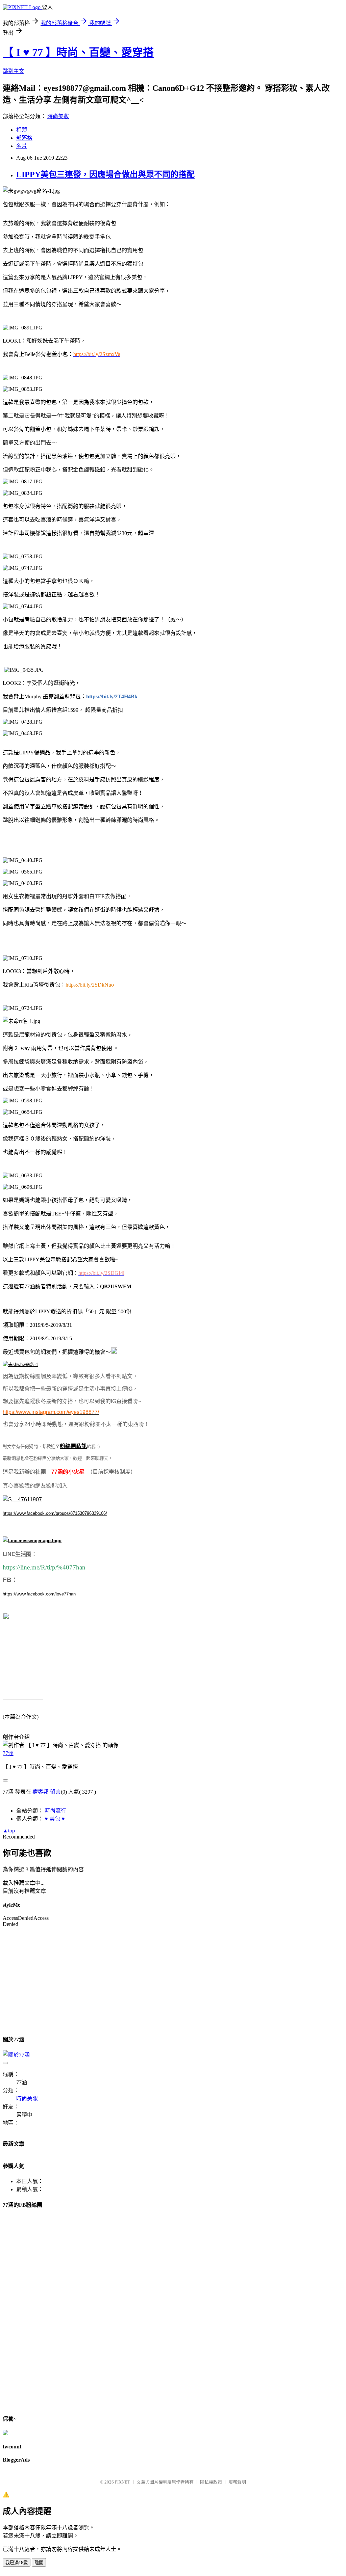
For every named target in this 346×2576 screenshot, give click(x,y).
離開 (39, 2563)
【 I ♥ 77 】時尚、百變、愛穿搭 (78, 52)
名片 (22, 146)
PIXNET (122, 2482)
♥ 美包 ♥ (55, 1819)
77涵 (8, 1753)
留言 (55, 1792)
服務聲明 (237, 2482)
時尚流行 (55, 1811)
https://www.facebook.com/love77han (39, 1594)
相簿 (22, 130)
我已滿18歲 (17, 2563)
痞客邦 (41, 1792)
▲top (9, 1831)
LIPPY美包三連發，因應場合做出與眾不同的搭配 (105, 175)
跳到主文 (14, 71)
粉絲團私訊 (73, 1446)
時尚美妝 (58, 116)
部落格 (24, 138)
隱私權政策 (211, 2482)
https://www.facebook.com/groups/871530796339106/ (55, 1513)
